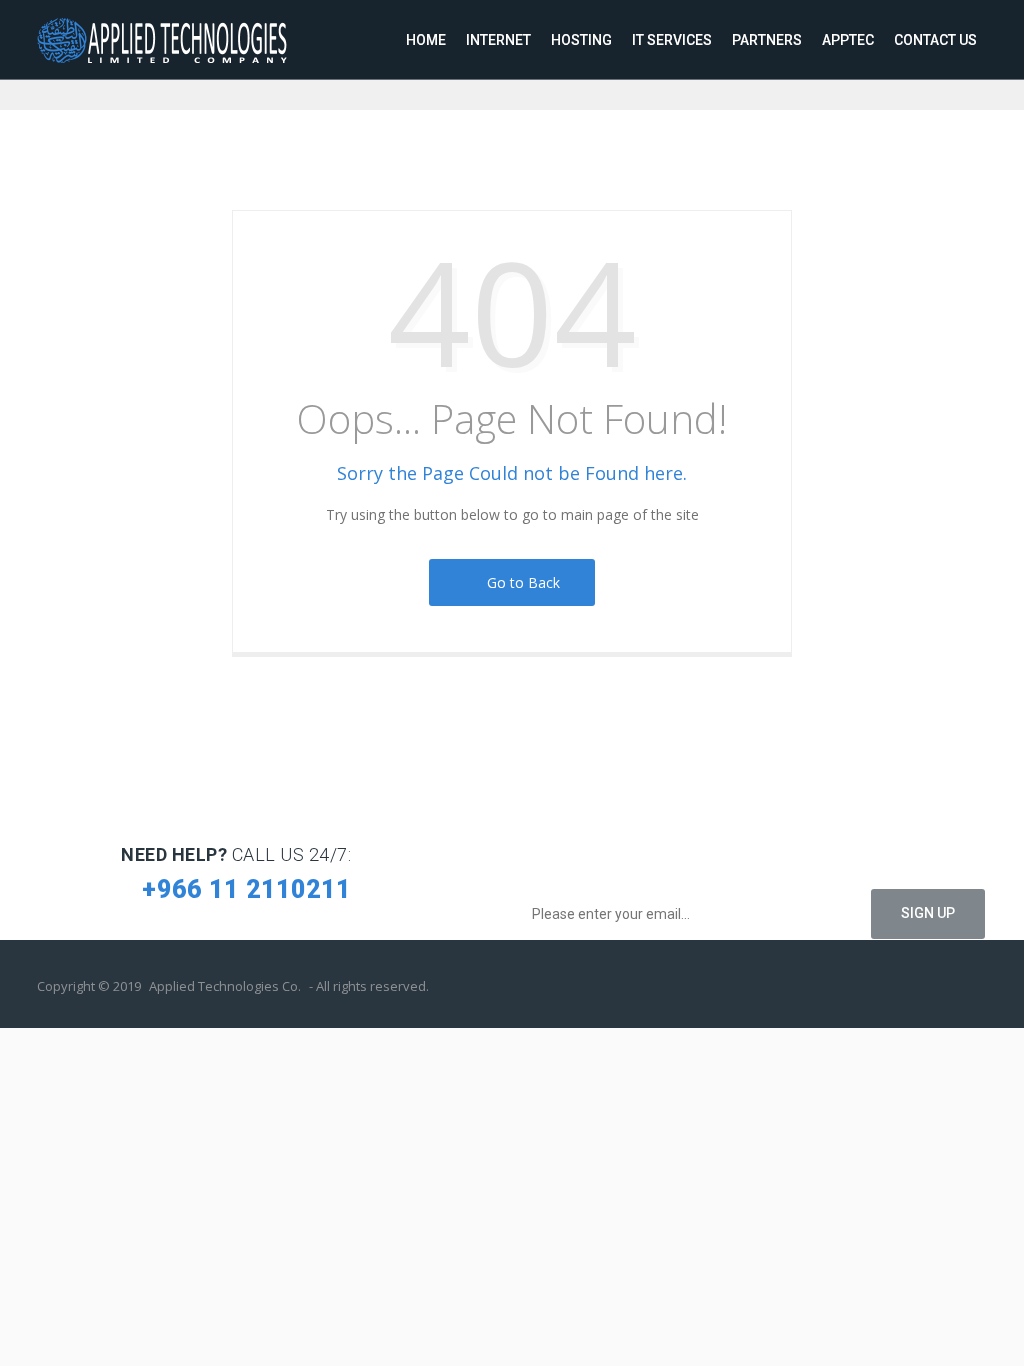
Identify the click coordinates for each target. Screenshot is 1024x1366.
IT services (672, 40)
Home (426, 40)
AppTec (848, 40)
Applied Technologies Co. (225, 986)
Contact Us (935, 40)
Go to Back (519, 582)
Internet (498, 40)
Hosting (581, 40)
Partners (767, 40)
